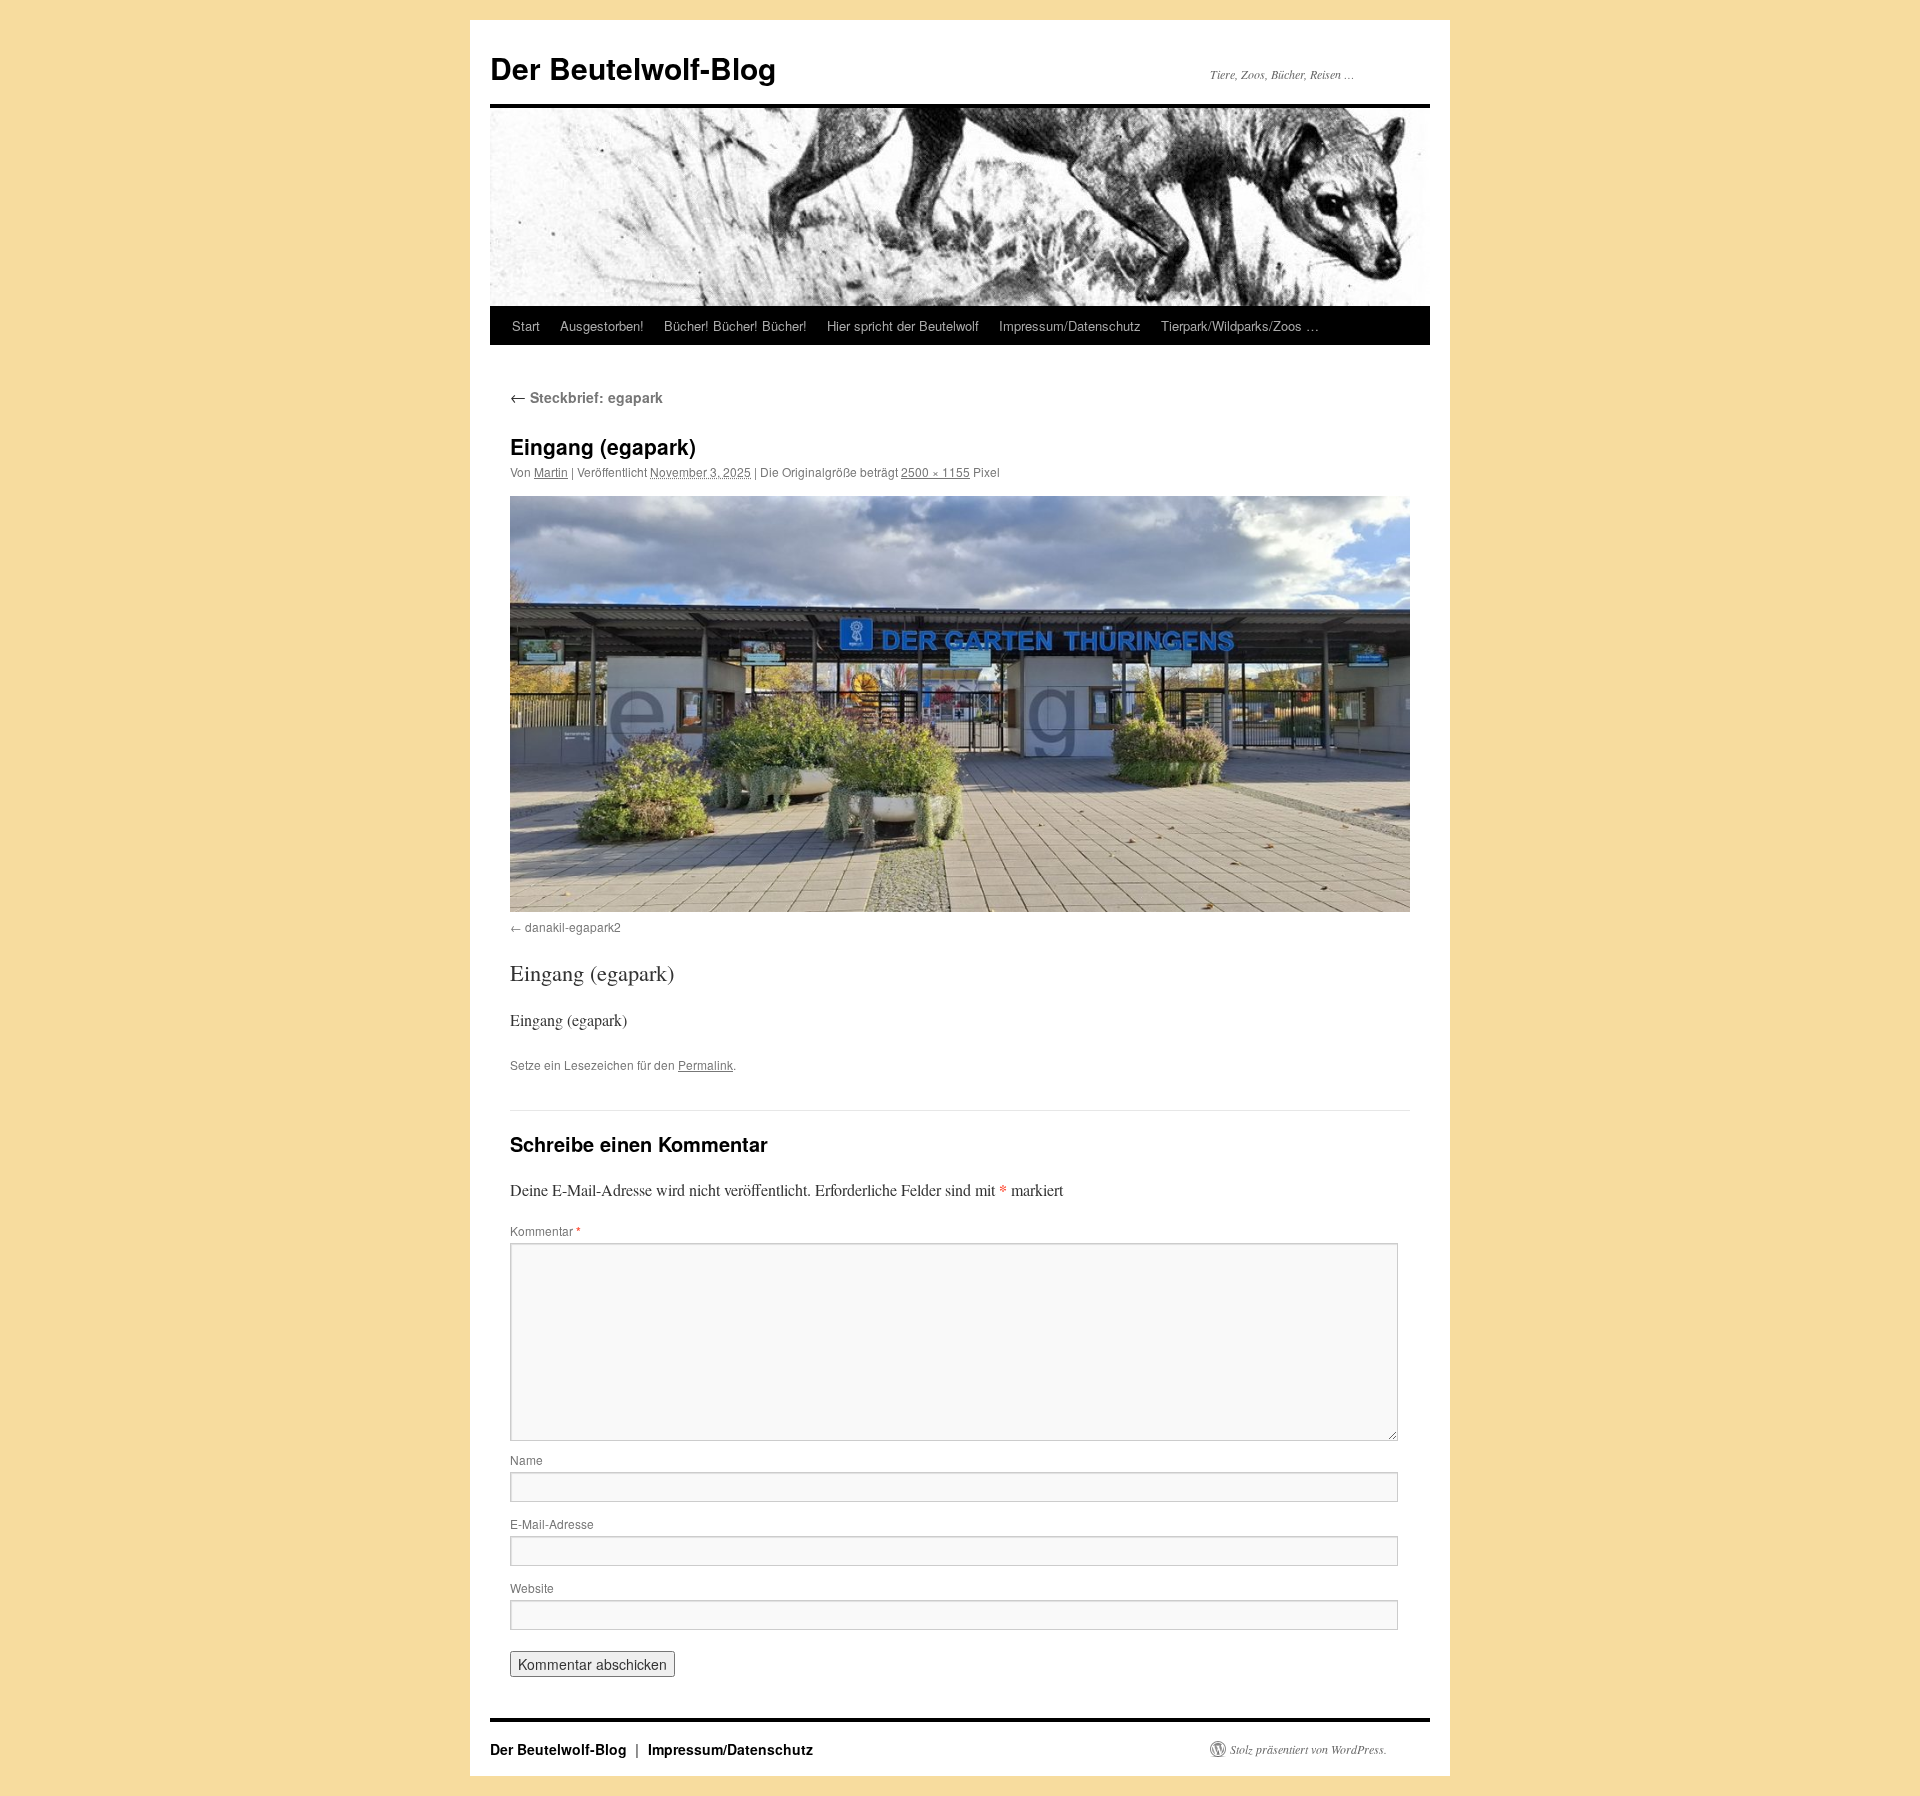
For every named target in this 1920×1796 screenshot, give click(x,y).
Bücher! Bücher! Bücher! (735, 325)
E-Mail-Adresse (552, 1523)
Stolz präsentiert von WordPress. (1308, 1749)
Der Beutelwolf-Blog (633, 67)
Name (526, 1459)
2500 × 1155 (935, 471)
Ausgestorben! (602, 325)
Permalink (705, 1064)
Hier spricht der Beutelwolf (903, 325)
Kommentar (545, 1230)
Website (532, 1587)
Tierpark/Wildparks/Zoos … (1240, 325)
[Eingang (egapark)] (960, 704)
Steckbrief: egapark (586, 397)
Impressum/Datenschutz (1070, 325)
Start (526, 325)
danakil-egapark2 (573, 926)
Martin (551, 471)
